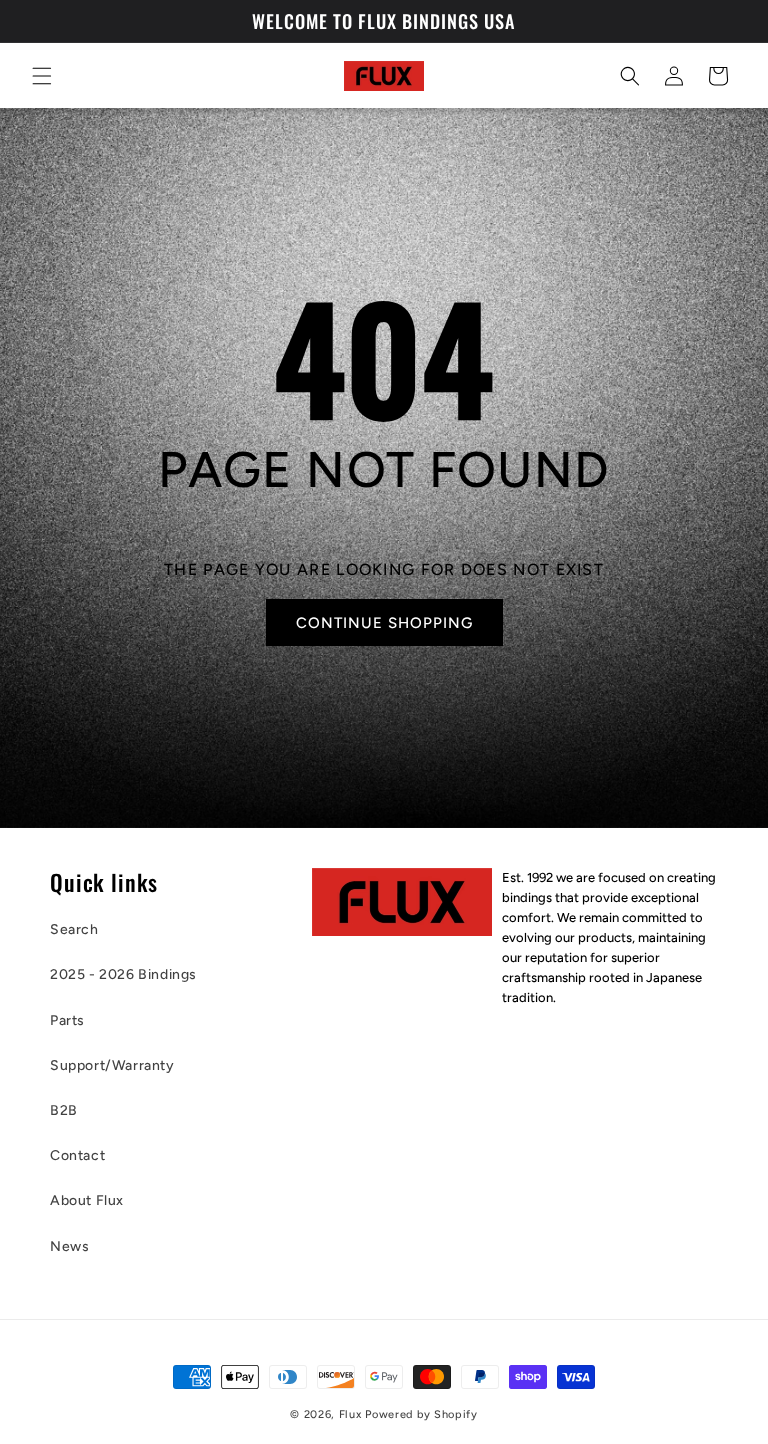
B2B (64, 1110)
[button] (42, 76)
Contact (77, 1155)
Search (74, 929)
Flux (350, 1414)
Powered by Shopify (421, 1414)
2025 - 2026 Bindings (123, 974)
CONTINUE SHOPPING (383, 623)
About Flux (87, 1200)
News (69, 1246)
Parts (67, 1020)
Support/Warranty (112, 1065)
